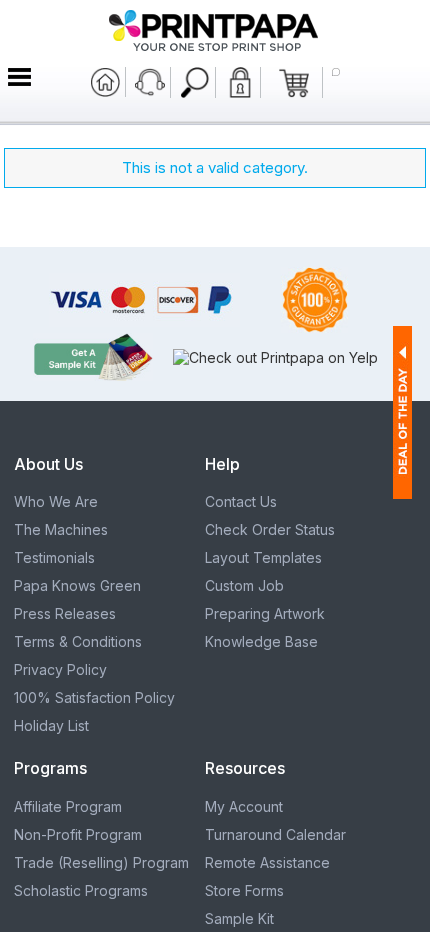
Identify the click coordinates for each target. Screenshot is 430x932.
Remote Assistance (267, 862)
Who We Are (56, 501)
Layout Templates (263, 557)
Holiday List (51, 725)
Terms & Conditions (78, 641)
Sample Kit (239, 918)
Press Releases (65, 613)
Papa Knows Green (77, 585)
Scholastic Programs (81, 890)
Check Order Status (270, 529)
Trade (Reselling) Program (101, 862)
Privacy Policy (60, 669)
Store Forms (244, 890)
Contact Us (241, 501)
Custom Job (244, 585)
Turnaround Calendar (275, 834)
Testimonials (54, 557)
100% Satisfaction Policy (94, 697)
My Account (244, 806)
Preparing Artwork (265, 613)
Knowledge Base (261, 641)
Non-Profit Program (78, 834)
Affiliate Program (68, 806)
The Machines (61, 529)
